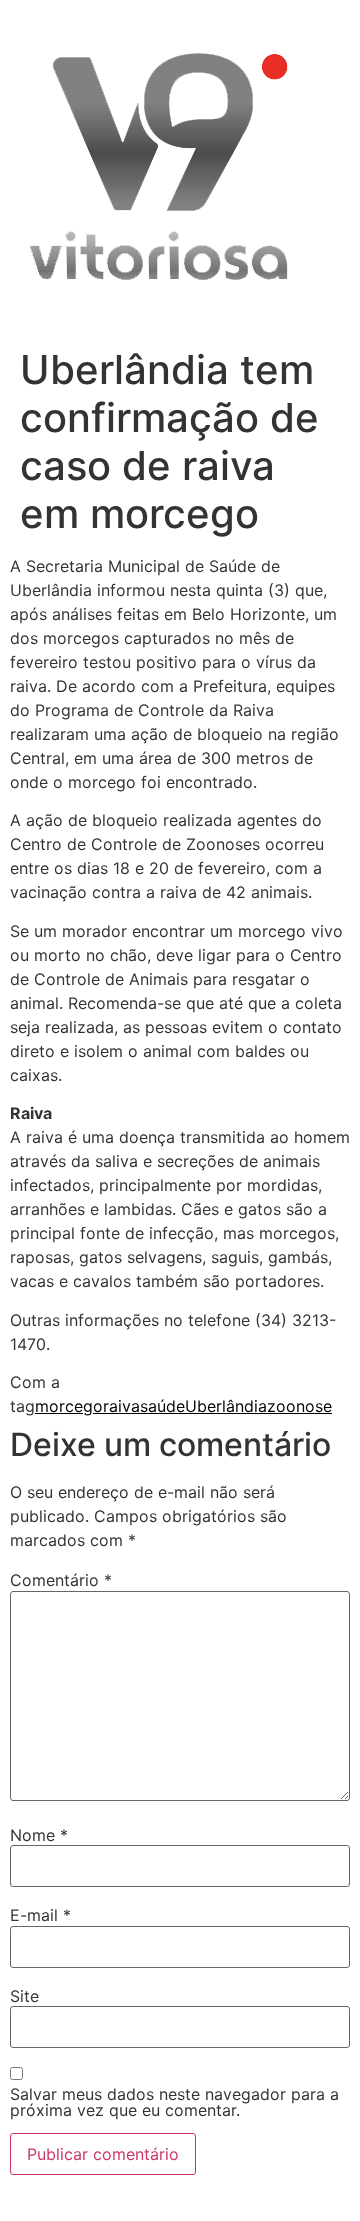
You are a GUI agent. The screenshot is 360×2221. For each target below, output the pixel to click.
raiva (121, 1406)
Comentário (61, 1580)
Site (24, 1996)
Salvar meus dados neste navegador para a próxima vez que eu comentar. (174, 2102)
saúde (162, 1406)
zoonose (299, 1406)
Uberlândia (226, 1406)
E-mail (40, 1915)
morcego (69, 1406)
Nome (39, 1835)
